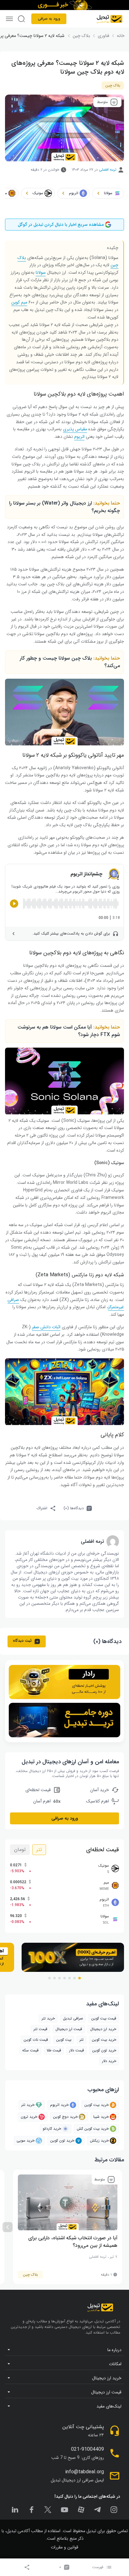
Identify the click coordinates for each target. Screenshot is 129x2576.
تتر (39, 1850)
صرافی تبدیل (73, 2018)
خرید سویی (26, 2141)
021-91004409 (88, 2449)
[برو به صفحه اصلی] (109, 19)
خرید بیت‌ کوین (104, 2040)
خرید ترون (29, 2117)
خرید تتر (48, 2018)
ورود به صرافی (49, 19)
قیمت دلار (77, 2050)
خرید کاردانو (52, 2129)
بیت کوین (64, 2040)
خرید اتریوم (59, 2105)
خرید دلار (109, 2061)
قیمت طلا (54, 2050)
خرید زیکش (99, 2141)
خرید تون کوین (104, 2050)
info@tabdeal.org (85, 2472)
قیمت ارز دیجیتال (69, 2029)
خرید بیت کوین (96, 2105)
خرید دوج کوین (65, 2117)
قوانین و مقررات (64, 2547)
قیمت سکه (30, 2050)
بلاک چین (113, 85)
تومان (20, 1850)
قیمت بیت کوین (104, 2018)
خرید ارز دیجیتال (103, 2029)
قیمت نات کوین (36, 2040)
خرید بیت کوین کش (93, 2129)
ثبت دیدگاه (22, 1641)
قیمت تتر (40, 2029)
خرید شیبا (101, 2117)
